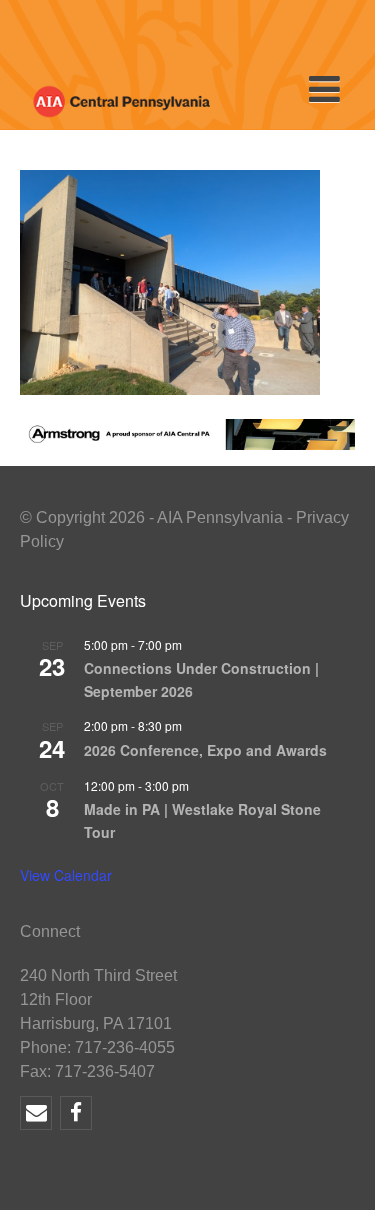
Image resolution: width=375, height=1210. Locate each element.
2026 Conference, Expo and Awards (205, 750)
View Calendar (66, 875)
